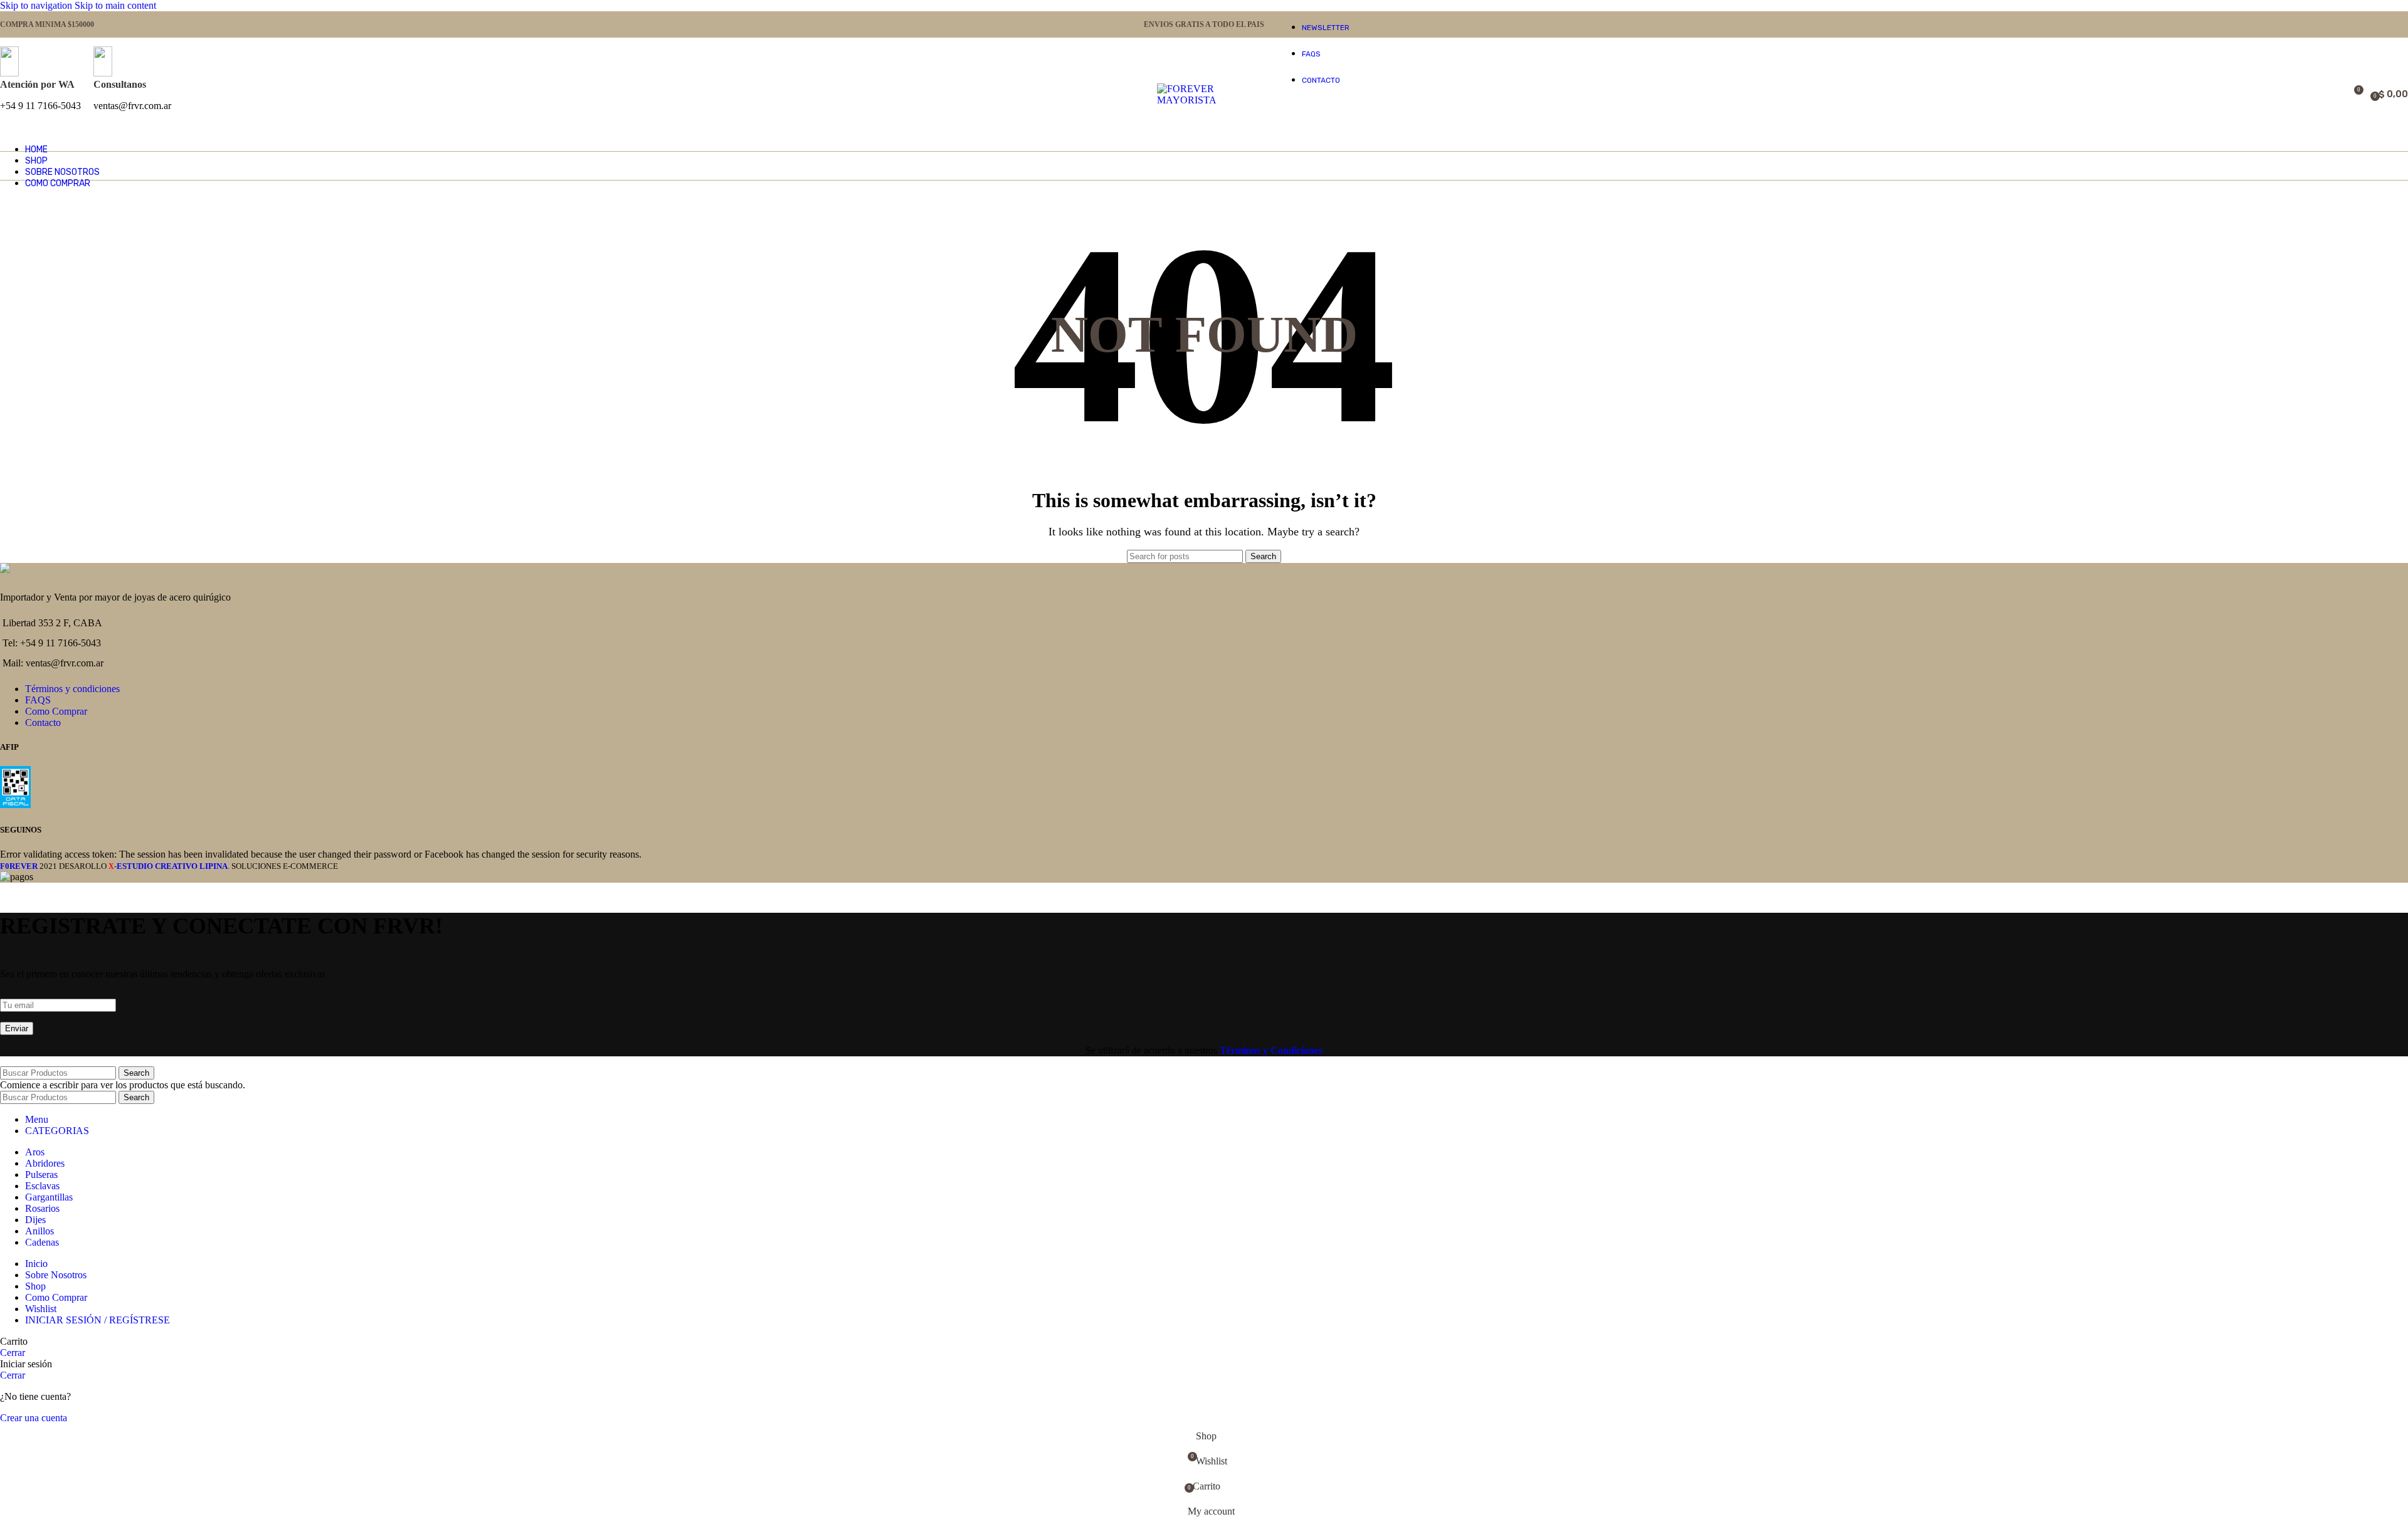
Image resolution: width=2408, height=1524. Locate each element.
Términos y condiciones (72, 689)
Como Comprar (56, 711)
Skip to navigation (37, 5)
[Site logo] (1204, 100)
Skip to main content (115, 5)
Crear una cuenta (34, 1418)
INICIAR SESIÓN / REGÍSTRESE (98, 1320)
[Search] (2335, 95)
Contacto (43, 723)
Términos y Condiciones (1271, 1050)
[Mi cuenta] (2318, 95)
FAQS (38, 700)
